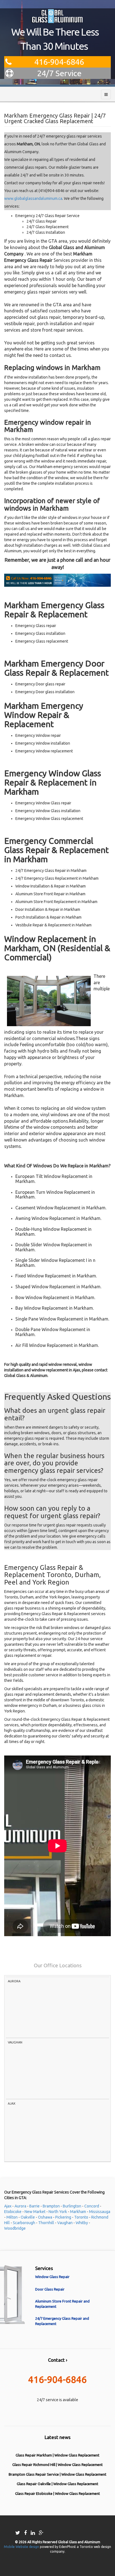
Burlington (72, 2206)
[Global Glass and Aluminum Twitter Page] (18, 2533)
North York (58, 2212)
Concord (92, 2206)
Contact (56, 2360)
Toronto (81, 2217)
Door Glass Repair (50, 2289)
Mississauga (100, 2212)
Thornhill (46, 2223)
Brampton (51, 2206)
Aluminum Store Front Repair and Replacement (62, 2304)
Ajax (8, 2206)
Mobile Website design (22, 2547)
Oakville (28, 2217)
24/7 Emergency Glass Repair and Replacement (62, 2321)
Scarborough (24, 2223)
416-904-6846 (59, 62)
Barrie (34, 2206)
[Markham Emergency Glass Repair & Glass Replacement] (57, 580)
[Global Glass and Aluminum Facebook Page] (26, 2533)
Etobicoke (13, 2212)
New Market (35, 2212)
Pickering (63, 2217)
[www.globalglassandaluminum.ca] (58, 16)
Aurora (20, 2206)
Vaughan (65, 2223)
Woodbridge (15, 2228)
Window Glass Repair (52, 2277)
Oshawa (45, 2217)
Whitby (82, 2223)
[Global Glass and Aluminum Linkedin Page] (33, 2533)
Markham (78, 2212)
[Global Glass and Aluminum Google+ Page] (42, 2533)
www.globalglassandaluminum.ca (33, 198)
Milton (12, 2217)
